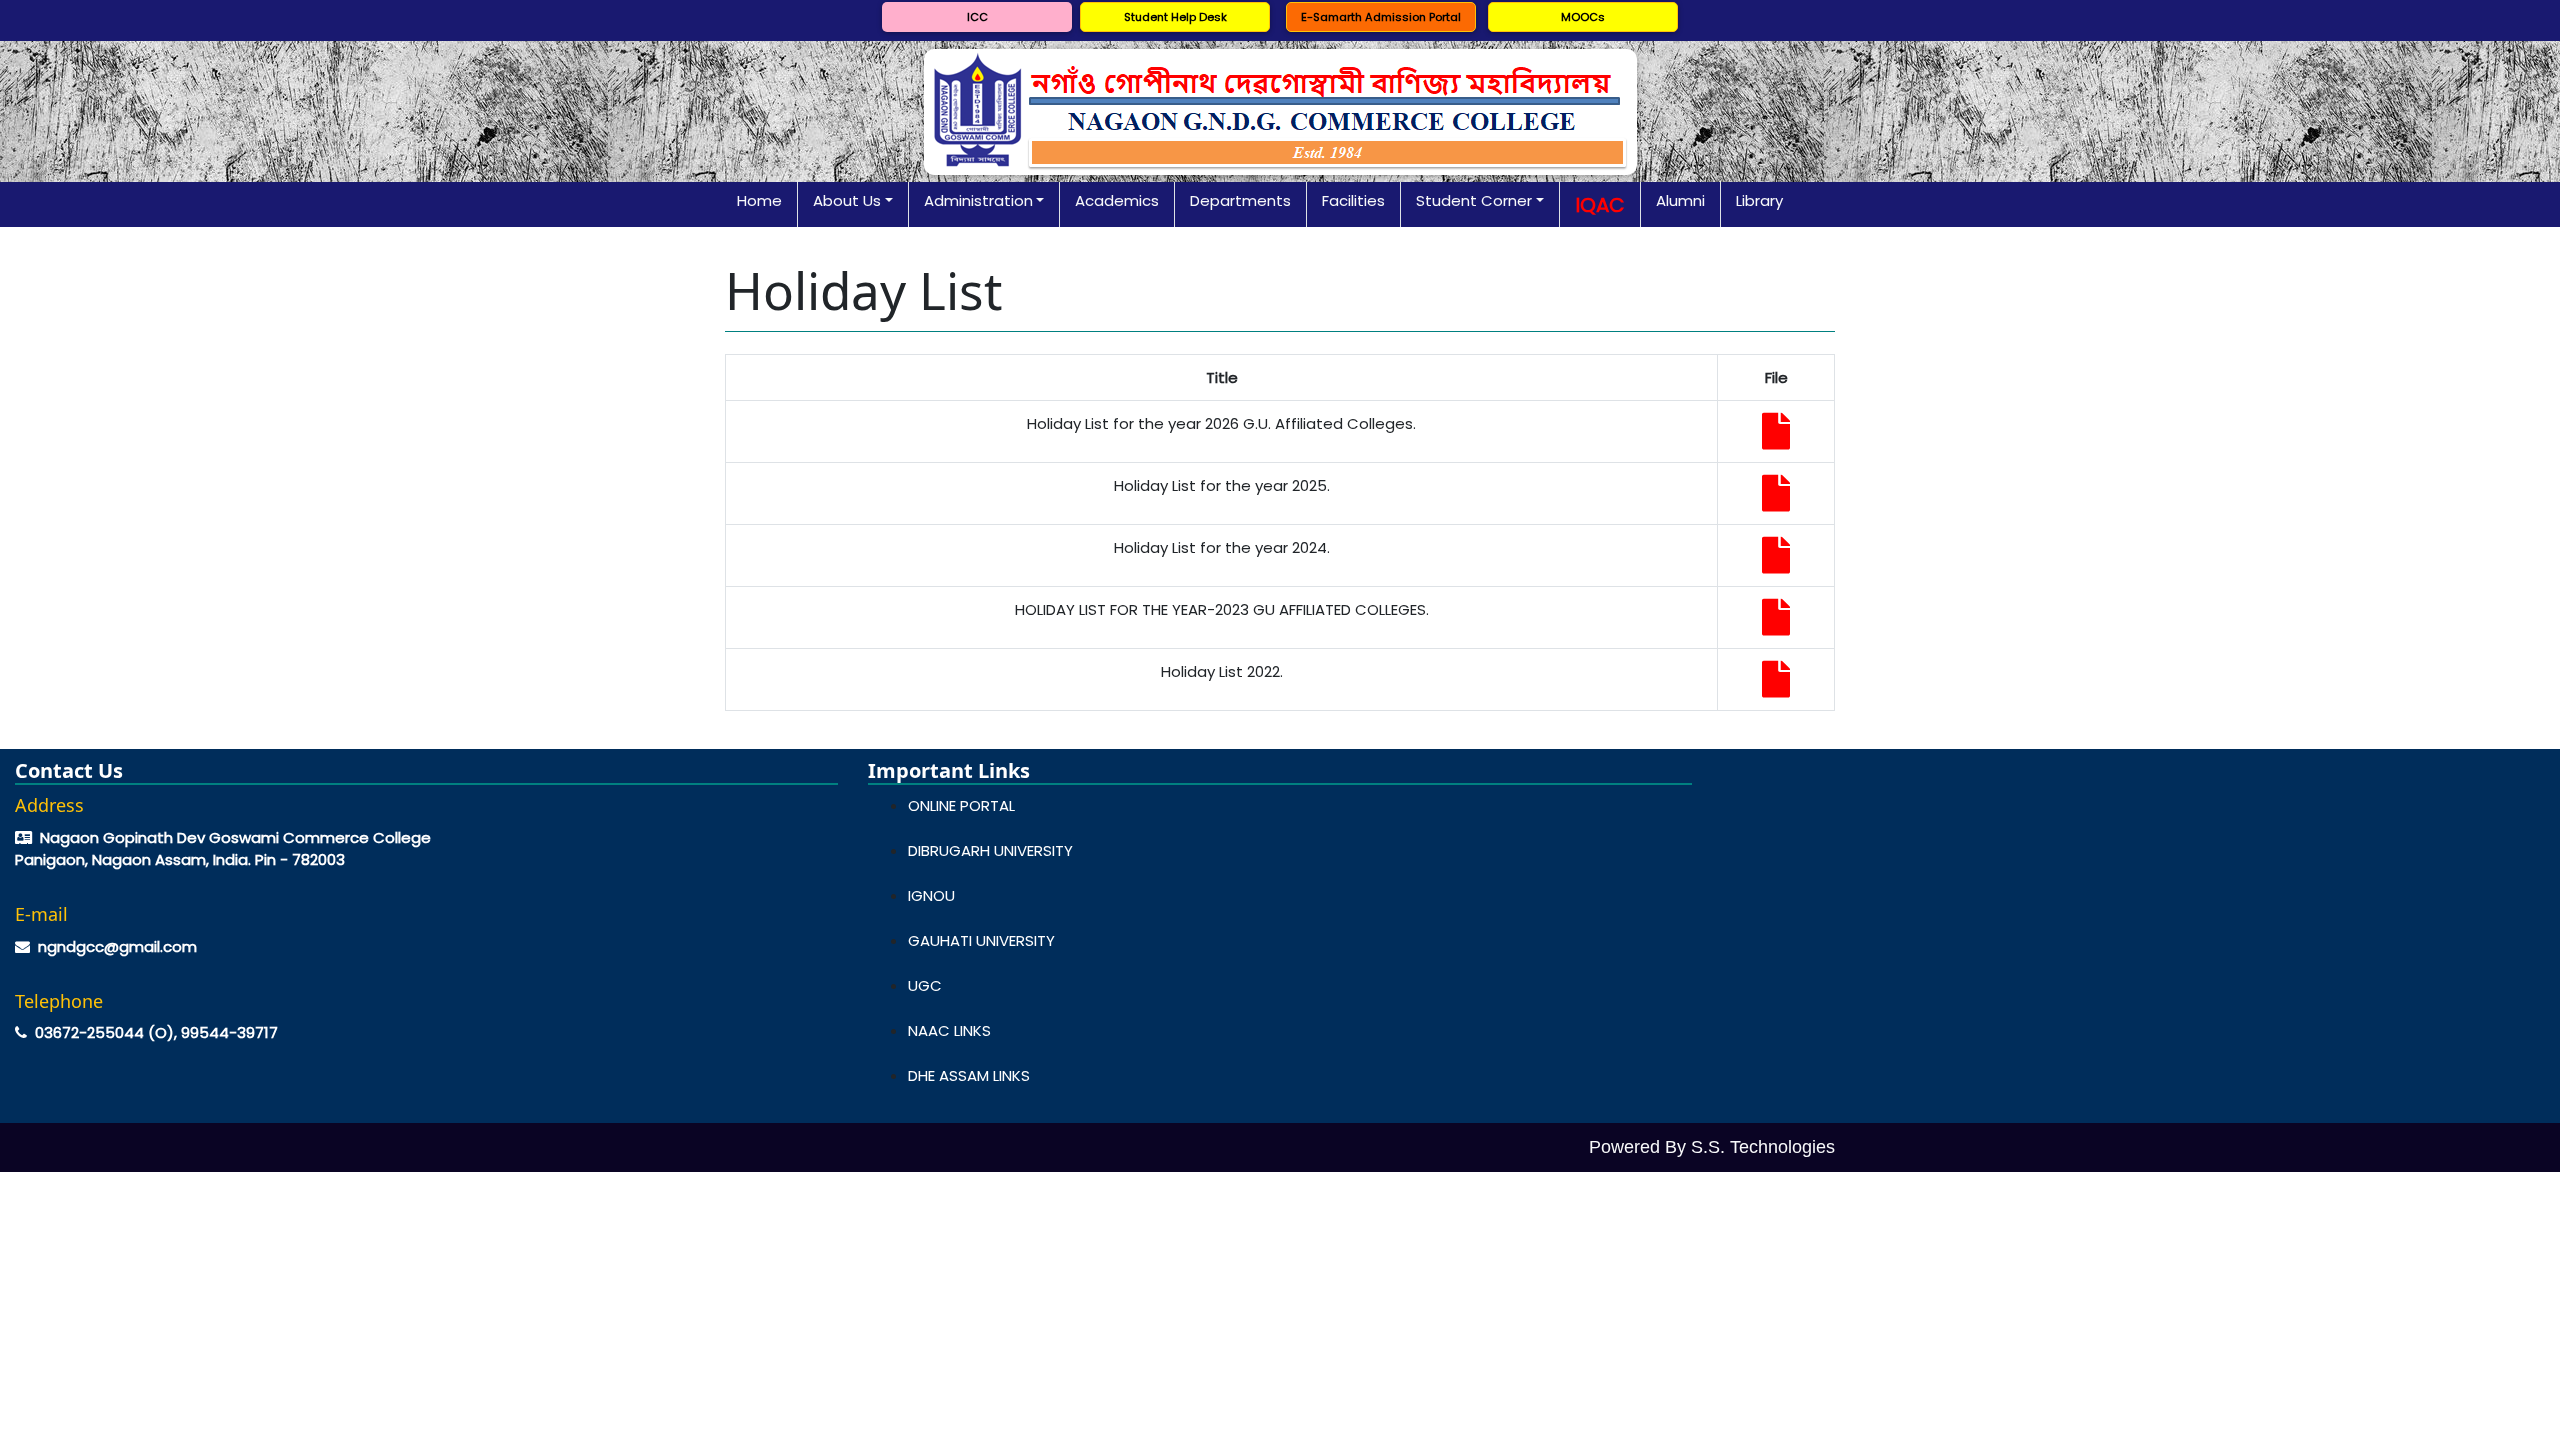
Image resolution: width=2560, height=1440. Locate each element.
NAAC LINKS (949, 1030)
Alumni (1680, 200)
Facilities (1353, 200)
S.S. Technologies (1763, 1147)
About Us (847, 200)
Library (1759, 200)
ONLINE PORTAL (961, 805)
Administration (978, 200)
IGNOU (931, 895)
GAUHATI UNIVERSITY (981, 940)
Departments (1240, 200)
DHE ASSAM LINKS (969, 1075)
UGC (925, 985)
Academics (1117, 200)
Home (759, 200)
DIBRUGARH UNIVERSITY (990, 850)
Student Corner (1474, 200)
